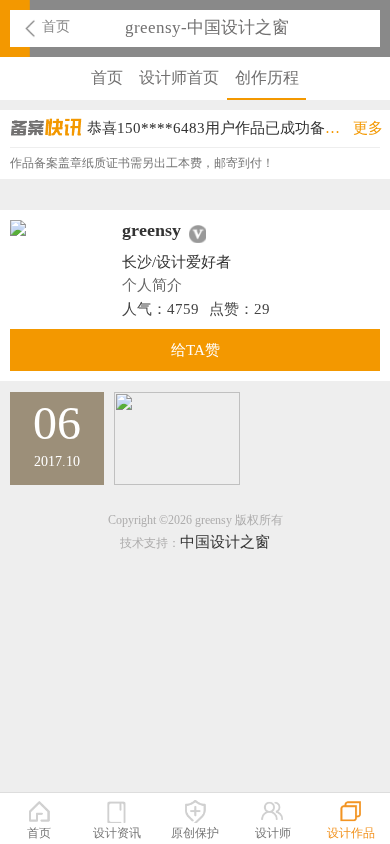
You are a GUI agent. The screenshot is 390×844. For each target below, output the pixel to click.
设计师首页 (179, 77)
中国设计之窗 (225, 542)
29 (262, 309)
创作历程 (267, 77)
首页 (56, 26)
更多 (368, 128)
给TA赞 (195, 350)
